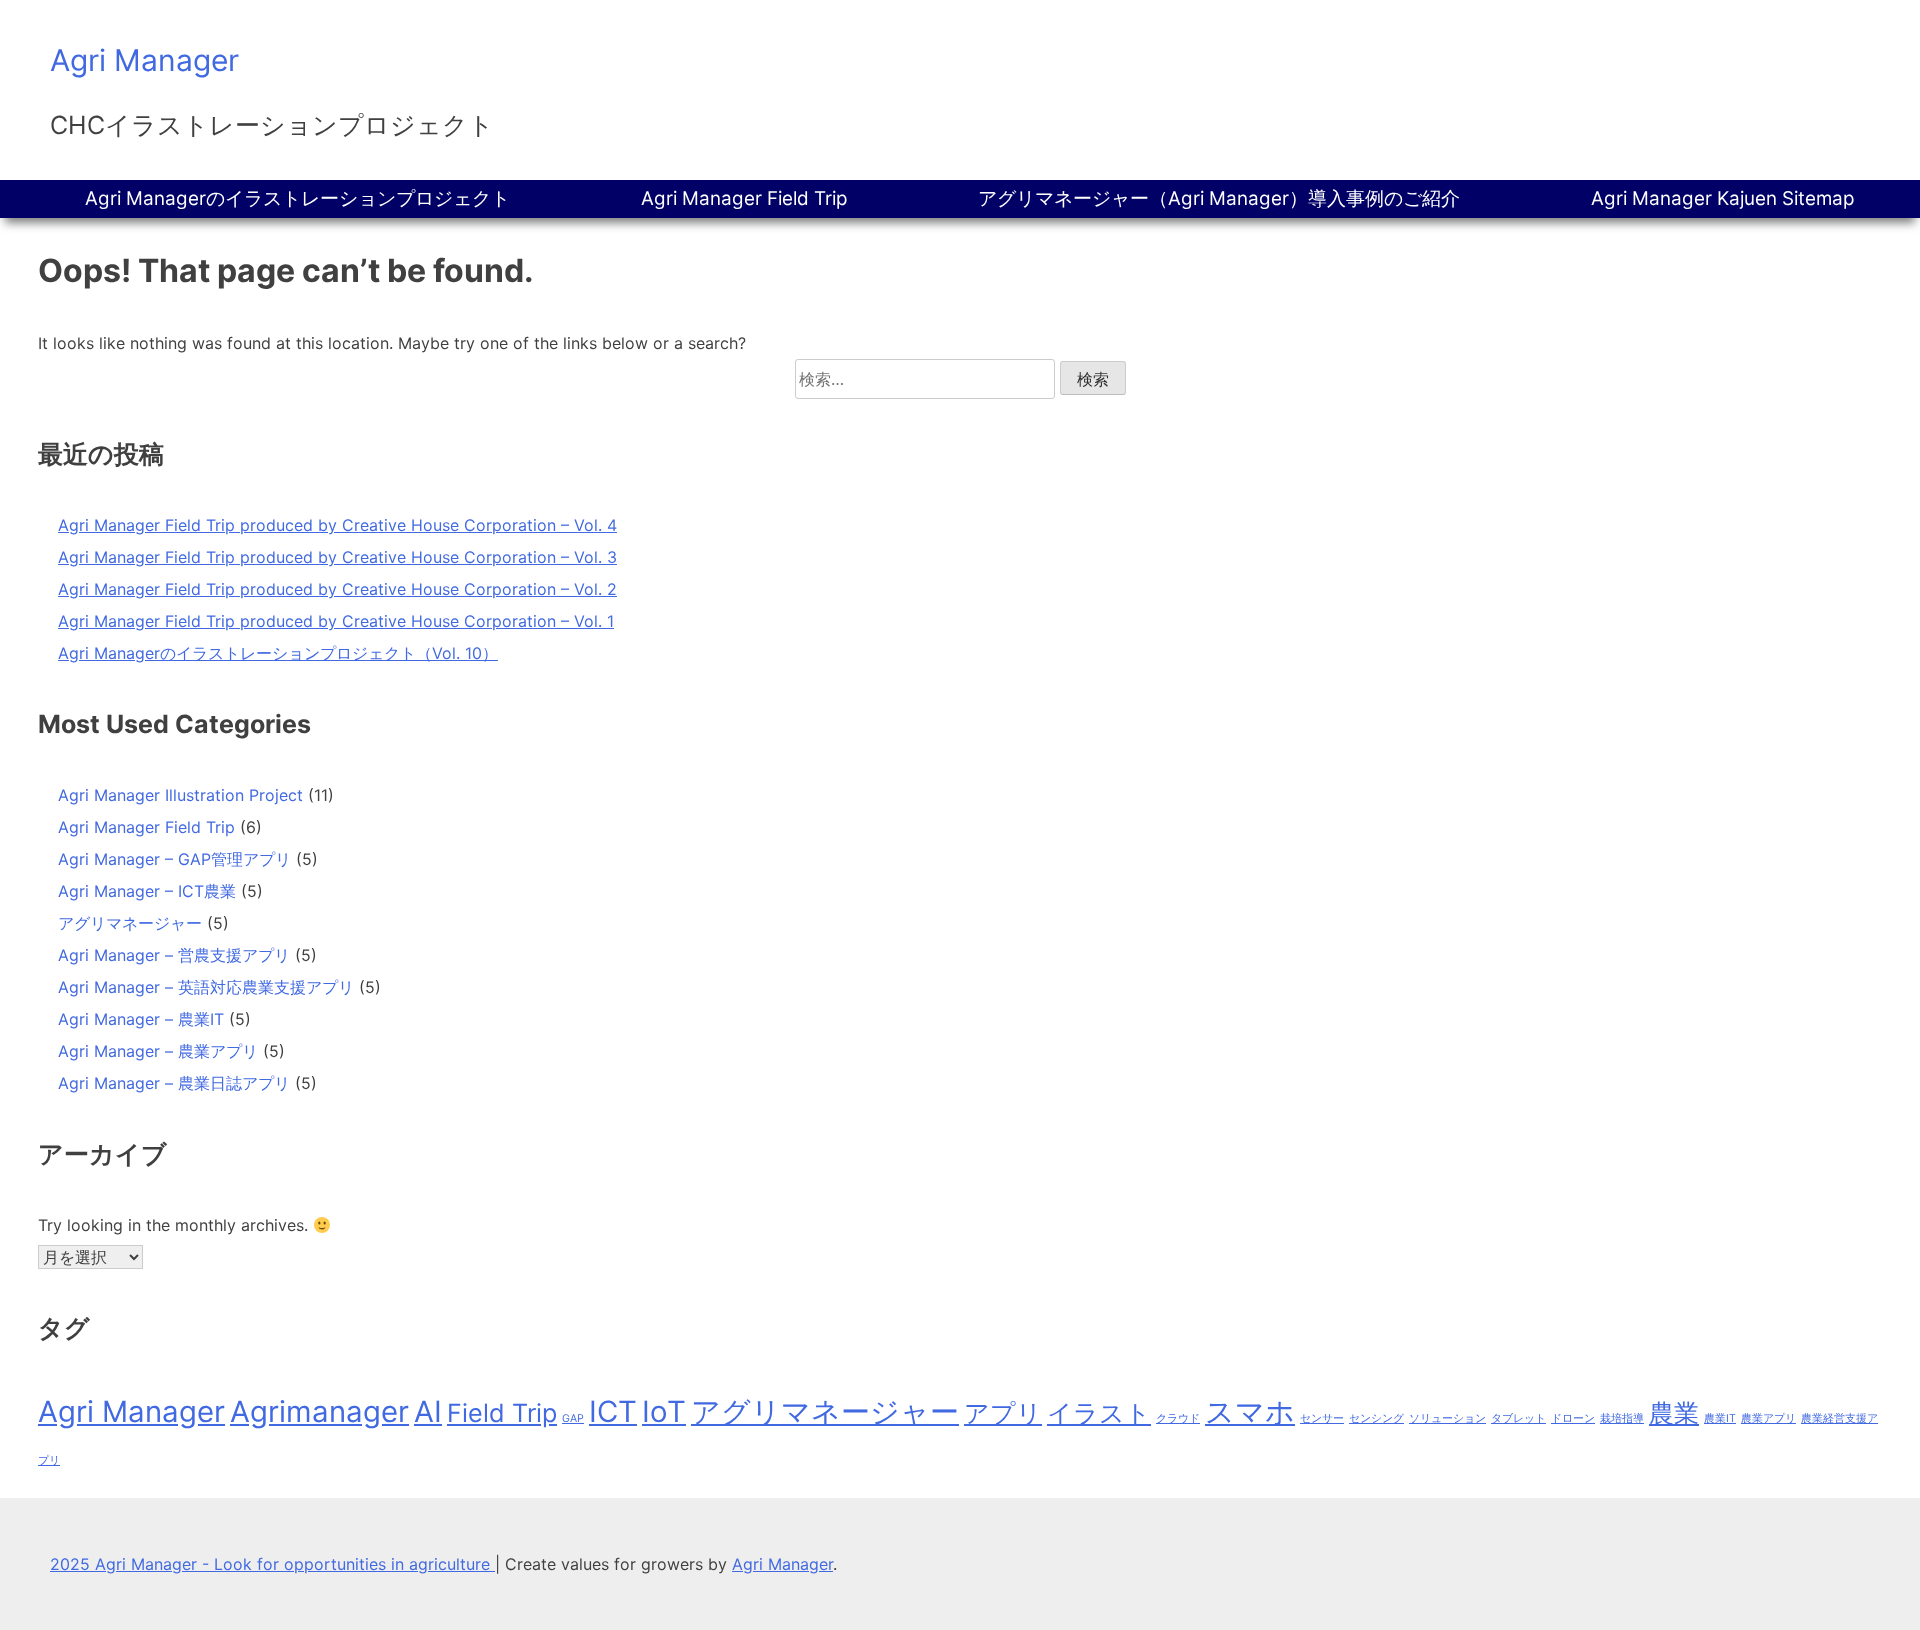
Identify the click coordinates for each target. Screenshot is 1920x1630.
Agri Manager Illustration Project (180, 795)
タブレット (1518, 1418)
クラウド (1178, 1418)
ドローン (1573, 1418)
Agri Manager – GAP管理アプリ (174, 859)
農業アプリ (1768, 1418)
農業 (1674, 1413)
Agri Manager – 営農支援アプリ (174, 955)
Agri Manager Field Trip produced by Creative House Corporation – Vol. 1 (336, 621)
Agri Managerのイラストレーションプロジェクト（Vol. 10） (278, 653)
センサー (1322, 1418)
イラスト (1099, 1413)
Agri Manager (144, 60)
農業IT (1720, 1418)
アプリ (1003, 1413)
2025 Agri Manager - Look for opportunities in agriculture (272, 1564)
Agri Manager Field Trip (744, 198)
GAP (573, 1418)
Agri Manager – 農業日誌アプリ (174, 1083)
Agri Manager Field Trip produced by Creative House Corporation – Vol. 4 (337, 525)
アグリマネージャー (130, 923)
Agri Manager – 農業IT (141, 1019)
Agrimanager (319, 1411)
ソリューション (1447, 1418)
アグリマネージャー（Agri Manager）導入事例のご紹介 (1219, 198)
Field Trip (502, 1413)
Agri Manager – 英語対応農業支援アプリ (206, 987)
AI (428, 1411)
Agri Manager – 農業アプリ (158, 1051)
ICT (613, 1411)
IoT (664, 1411)
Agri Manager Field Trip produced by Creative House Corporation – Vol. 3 (337, 557)
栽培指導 (1622, 1418)
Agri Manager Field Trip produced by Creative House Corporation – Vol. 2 (337, 589)
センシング (1376, 1418)
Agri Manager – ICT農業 (147, 891)
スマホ (1250, 1411)
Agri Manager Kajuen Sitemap (1723, 198)
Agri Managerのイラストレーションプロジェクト (297, 198)
